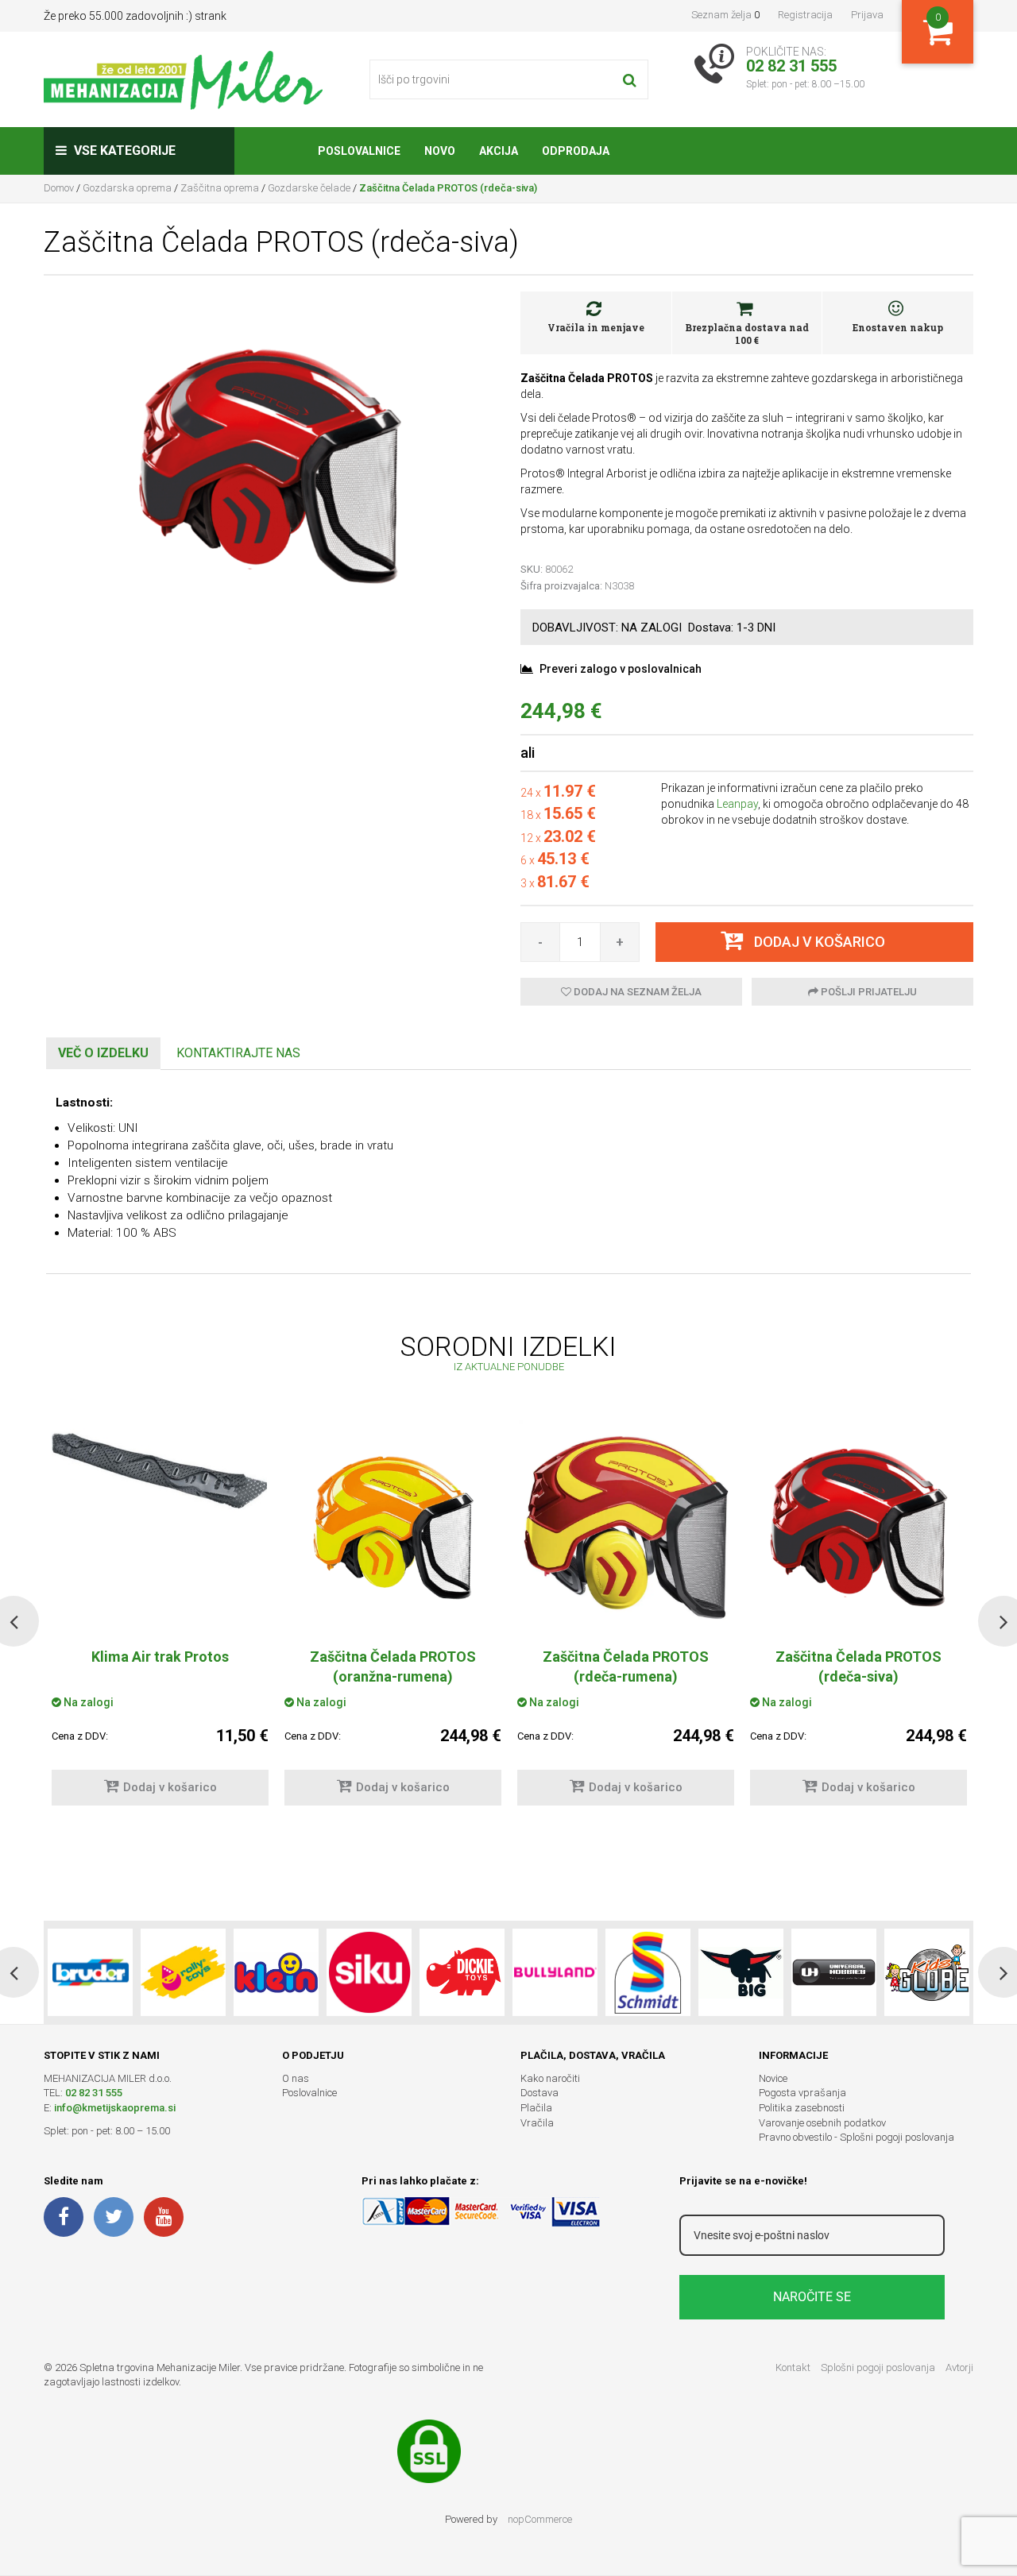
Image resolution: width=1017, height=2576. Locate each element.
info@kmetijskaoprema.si (115, 2108)
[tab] (103, 1054)
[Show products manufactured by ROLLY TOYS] (183, 1972)
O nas (296, 2078)
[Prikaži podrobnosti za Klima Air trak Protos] (160, 1470)
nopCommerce (540, 2519)
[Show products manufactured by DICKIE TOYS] (462, 1972)
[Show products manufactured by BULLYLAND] (555, 1972)
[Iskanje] (630, 79)
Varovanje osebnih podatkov (822, 2123)
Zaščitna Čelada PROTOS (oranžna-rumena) (393, 1666)
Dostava (539, 2093)
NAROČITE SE (812, 2297)
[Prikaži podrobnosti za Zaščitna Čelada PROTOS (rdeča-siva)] (858, 1527)
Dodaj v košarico (170, 1787)
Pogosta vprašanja (802, 2093)
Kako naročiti (550, 2078)
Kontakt (793, 2367)
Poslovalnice (309, 2093)
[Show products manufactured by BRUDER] (90, 1972)
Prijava (867, 15)
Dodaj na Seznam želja (636, 992)
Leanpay (737, 804)
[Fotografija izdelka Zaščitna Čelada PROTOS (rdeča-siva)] (270, 465)
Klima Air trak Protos (160, 1657)
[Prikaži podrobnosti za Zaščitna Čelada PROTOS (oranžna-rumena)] (393, 1527)
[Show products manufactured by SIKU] (369, 1972)
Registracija (805, 15)
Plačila (536, 2108)
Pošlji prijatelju (868, 992)
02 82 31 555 (94, 2093)
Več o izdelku (103, 1053)
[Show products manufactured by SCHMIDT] (648, 1972)
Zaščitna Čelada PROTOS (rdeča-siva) (858, 1666)
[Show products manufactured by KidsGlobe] (927, 1972)
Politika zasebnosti (802, 2108)
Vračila (537, 2123)
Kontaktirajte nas (238, 1053)
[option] (393, 1621)
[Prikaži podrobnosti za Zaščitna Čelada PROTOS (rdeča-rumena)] (626, 1527)
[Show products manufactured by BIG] (741, 1972)
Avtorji (959, 2367)
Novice (773, 2078)
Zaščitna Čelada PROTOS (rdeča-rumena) (626, 1666)
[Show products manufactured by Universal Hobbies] (834, 1972)
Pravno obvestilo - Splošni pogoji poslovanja (857, 2137)
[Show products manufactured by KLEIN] (276, 1972)
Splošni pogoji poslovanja (878, 2367)
